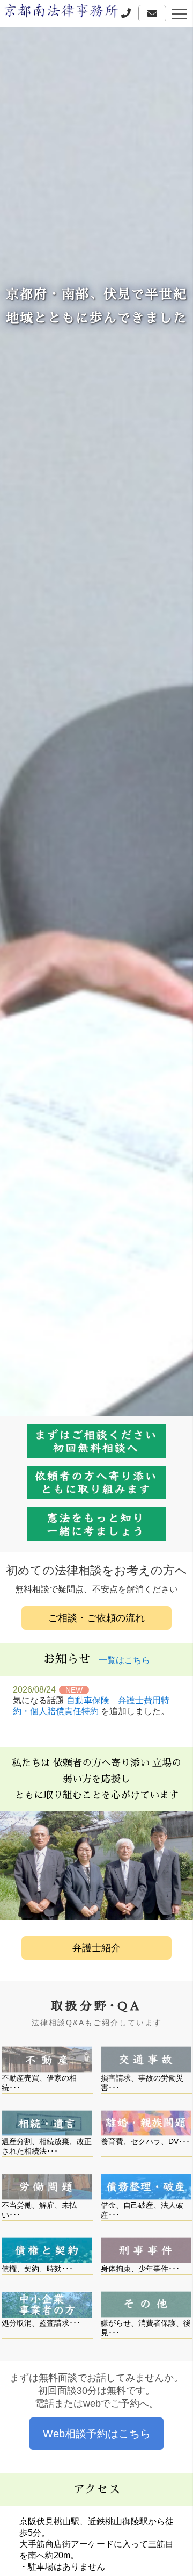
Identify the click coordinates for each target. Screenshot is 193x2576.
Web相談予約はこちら (97, 2434)
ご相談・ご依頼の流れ (96, 1618)
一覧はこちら (124, 1660)
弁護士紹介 (96, 1948)
